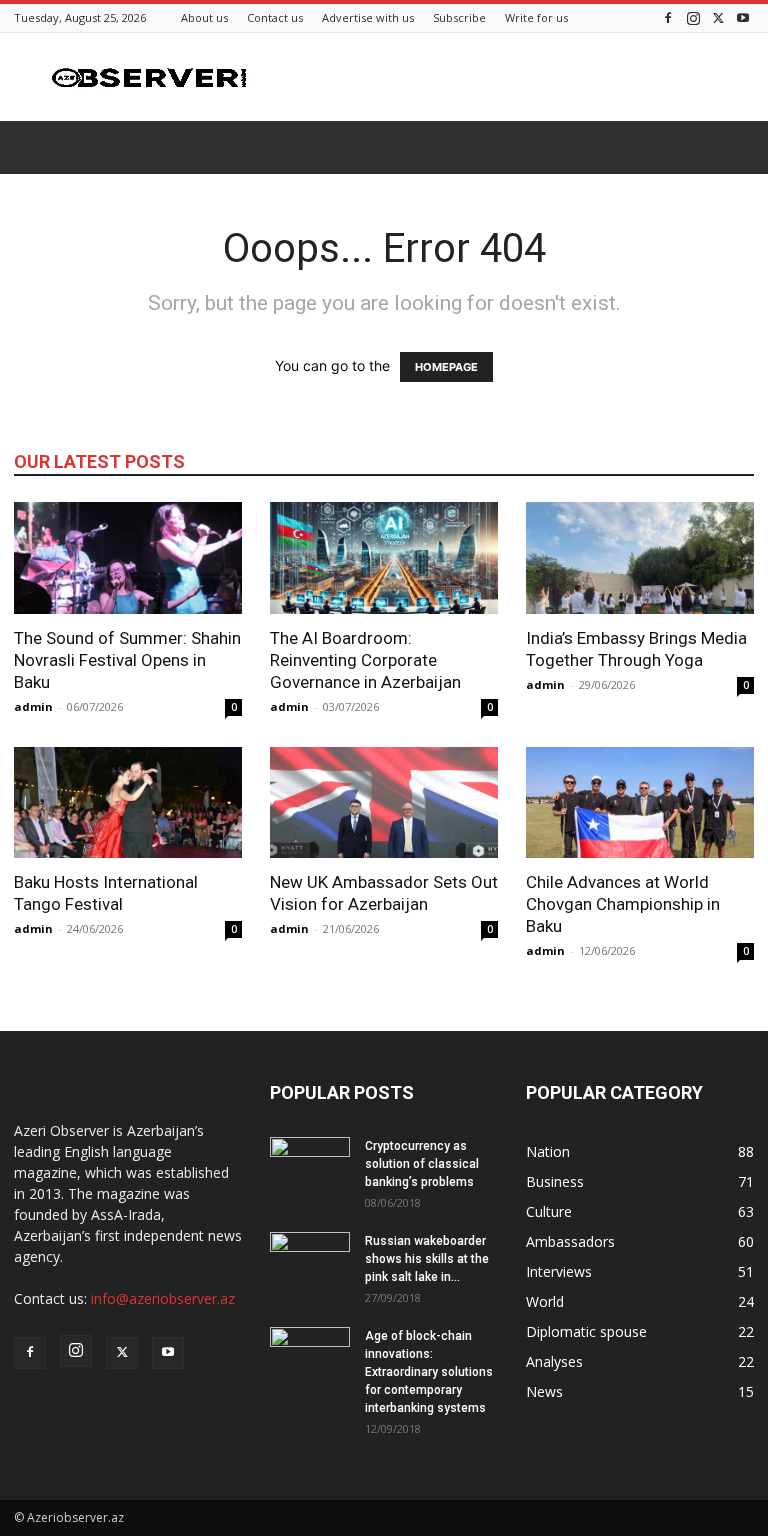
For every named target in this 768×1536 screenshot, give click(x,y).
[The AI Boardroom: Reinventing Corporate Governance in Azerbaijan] (384, 558)
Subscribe (459, 17)
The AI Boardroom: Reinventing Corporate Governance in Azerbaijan (365, 660)
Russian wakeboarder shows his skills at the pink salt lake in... (427, 1259)
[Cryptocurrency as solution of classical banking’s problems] (310, 1165)
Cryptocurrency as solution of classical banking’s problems (422, 1164)
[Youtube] (743, 17)
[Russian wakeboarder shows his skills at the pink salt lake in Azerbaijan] (310, 1260)
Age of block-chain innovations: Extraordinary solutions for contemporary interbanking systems (429, 1372)
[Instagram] (693, 17)
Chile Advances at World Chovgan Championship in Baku (623, 904)
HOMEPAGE (446, 367)
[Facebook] (668, 17)
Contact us (275, 17)
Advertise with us (368, 17)
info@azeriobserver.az (163, 1298)
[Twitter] (718, 17)
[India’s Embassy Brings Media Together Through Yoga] (640, 558)
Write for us (536, 17)
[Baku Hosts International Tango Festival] (128, 803)
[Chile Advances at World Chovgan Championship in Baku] (640, 803)
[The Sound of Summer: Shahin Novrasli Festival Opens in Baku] (128, 558)
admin (33, 706)
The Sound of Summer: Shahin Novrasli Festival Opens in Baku (127, 660)
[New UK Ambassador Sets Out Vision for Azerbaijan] (384, 803)
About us (204, 17)
